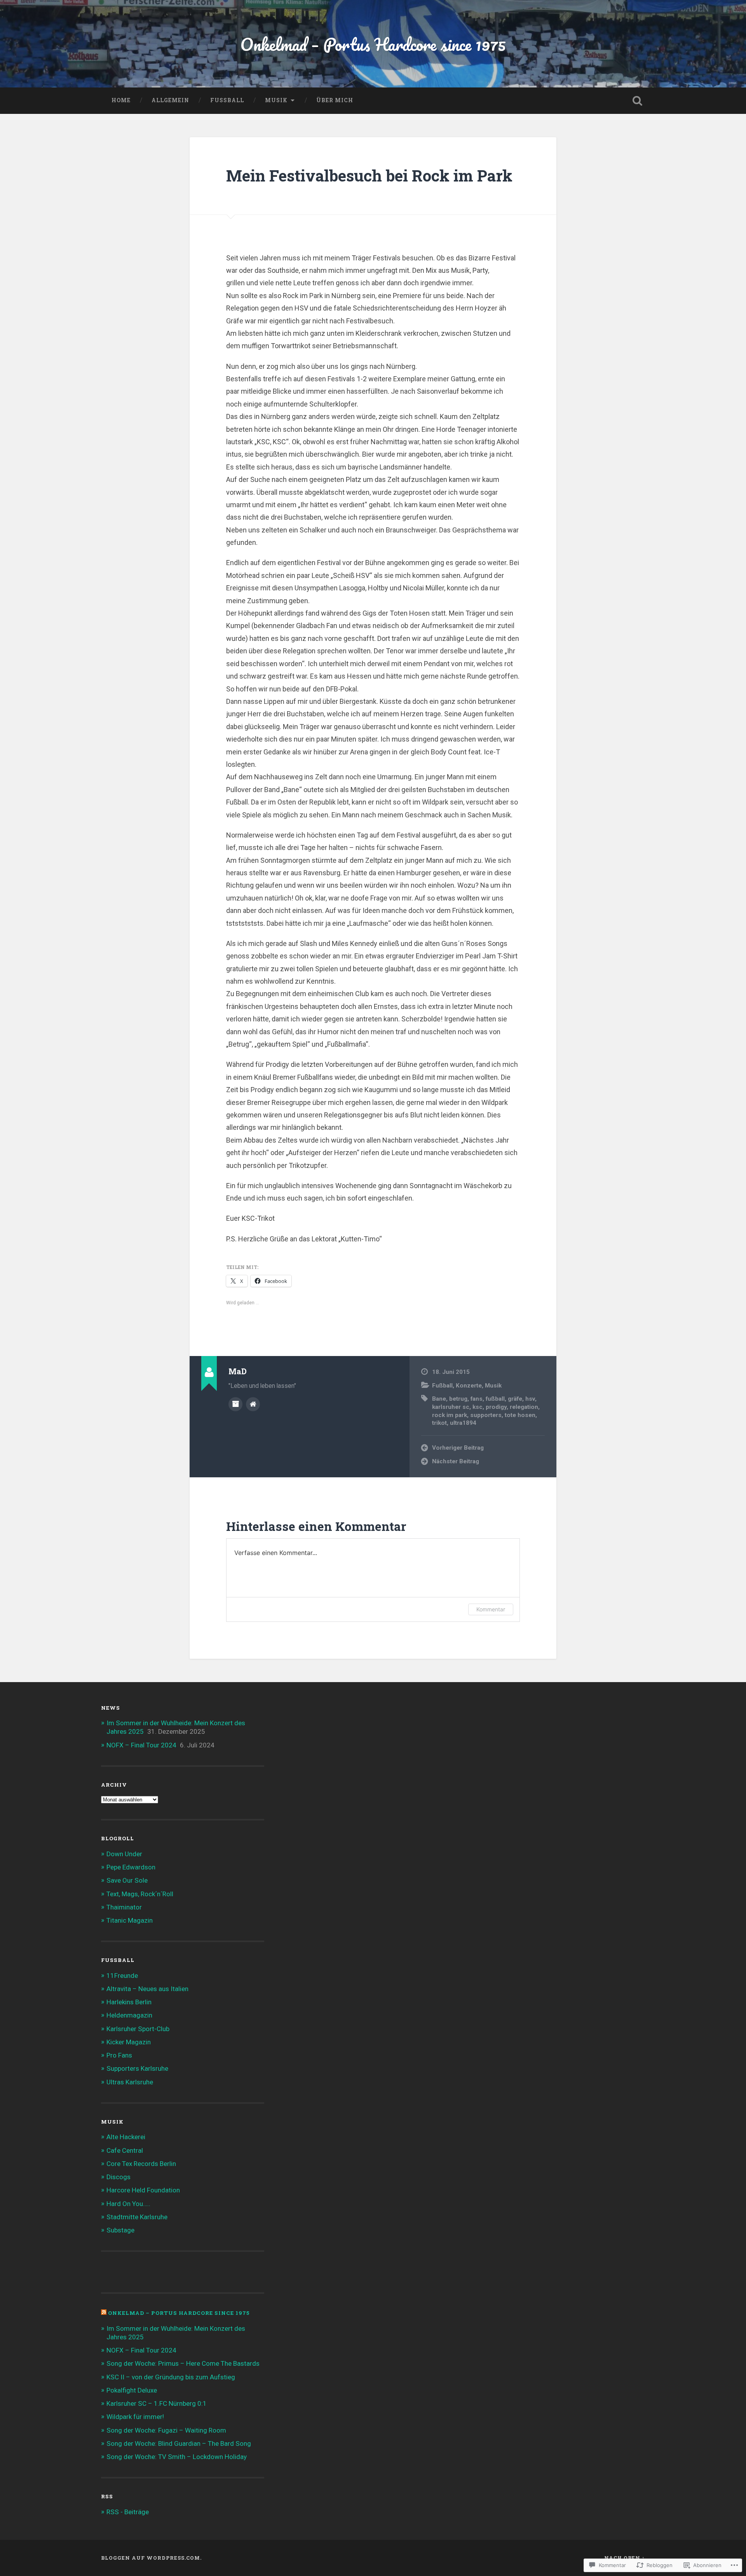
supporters (486, 1415)
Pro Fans (119, 2055)
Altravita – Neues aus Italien (147, 1989)
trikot (439, 1423)
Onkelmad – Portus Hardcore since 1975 (373, 44)
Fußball (227, 100)
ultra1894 (463, 1423)
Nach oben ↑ (625, 2558)
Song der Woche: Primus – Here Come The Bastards (183, 2363)
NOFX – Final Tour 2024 (141, 1745)
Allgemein (170, 100)
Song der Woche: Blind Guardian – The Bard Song (179, 2443)
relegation (524, 1407)
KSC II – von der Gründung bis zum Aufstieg (171, 2377)
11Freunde (122, 1976)
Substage (120, 2230)
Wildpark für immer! (135, 2417)
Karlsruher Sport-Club (138, 2029)
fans (477, 1399)
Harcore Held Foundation (143, 2190)
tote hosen (520, 1415)
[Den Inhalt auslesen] (104, 2313)
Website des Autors (253, 1404)
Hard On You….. (128, 2204)
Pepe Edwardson (131, 1867)
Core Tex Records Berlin (141, 2164)
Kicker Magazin (129, 2042)
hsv (530, 1399)
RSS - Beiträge (128, 2512)
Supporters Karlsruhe (137, 2068)
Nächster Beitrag (456, 1461)
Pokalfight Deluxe (132, 2390)
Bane (439, 1399)
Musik (276, 100)
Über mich (335, 100)
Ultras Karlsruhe (130, 2082)
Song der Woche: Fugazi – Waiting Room (166, 2430)
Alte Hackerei (126, 2137)
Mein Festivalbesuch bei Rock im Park (369, 175)
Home (121, 100)
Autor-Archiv (235, 1404)
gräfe (515, 1399)
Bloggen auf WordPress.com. (151, 2558)
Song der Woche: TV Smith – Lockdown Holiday (177, 2457)
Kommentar (491, 1609)
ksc (478, 1407)
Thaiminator (124, 1907)
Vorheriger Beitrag (458, 1448)
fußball (495, 1399)
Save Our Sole (127, 1880)
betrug (458, 1399)
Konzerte (469, 1386)
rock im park (450, 1415)
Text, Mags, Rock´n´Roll (140, 1894)
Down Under (124, 1854)
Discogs (119, 2177)
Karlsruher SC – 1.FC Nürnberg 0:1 (157, 2403)
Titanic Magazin (130, 1920)
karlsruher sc (451, 1407)
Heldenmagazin (129, 2015)
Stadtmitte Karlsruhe (137, 2217)
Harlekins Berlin (129, 2002)
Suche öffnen (637, 101)
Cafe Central (125, 2150)
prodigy (496, 1407)
